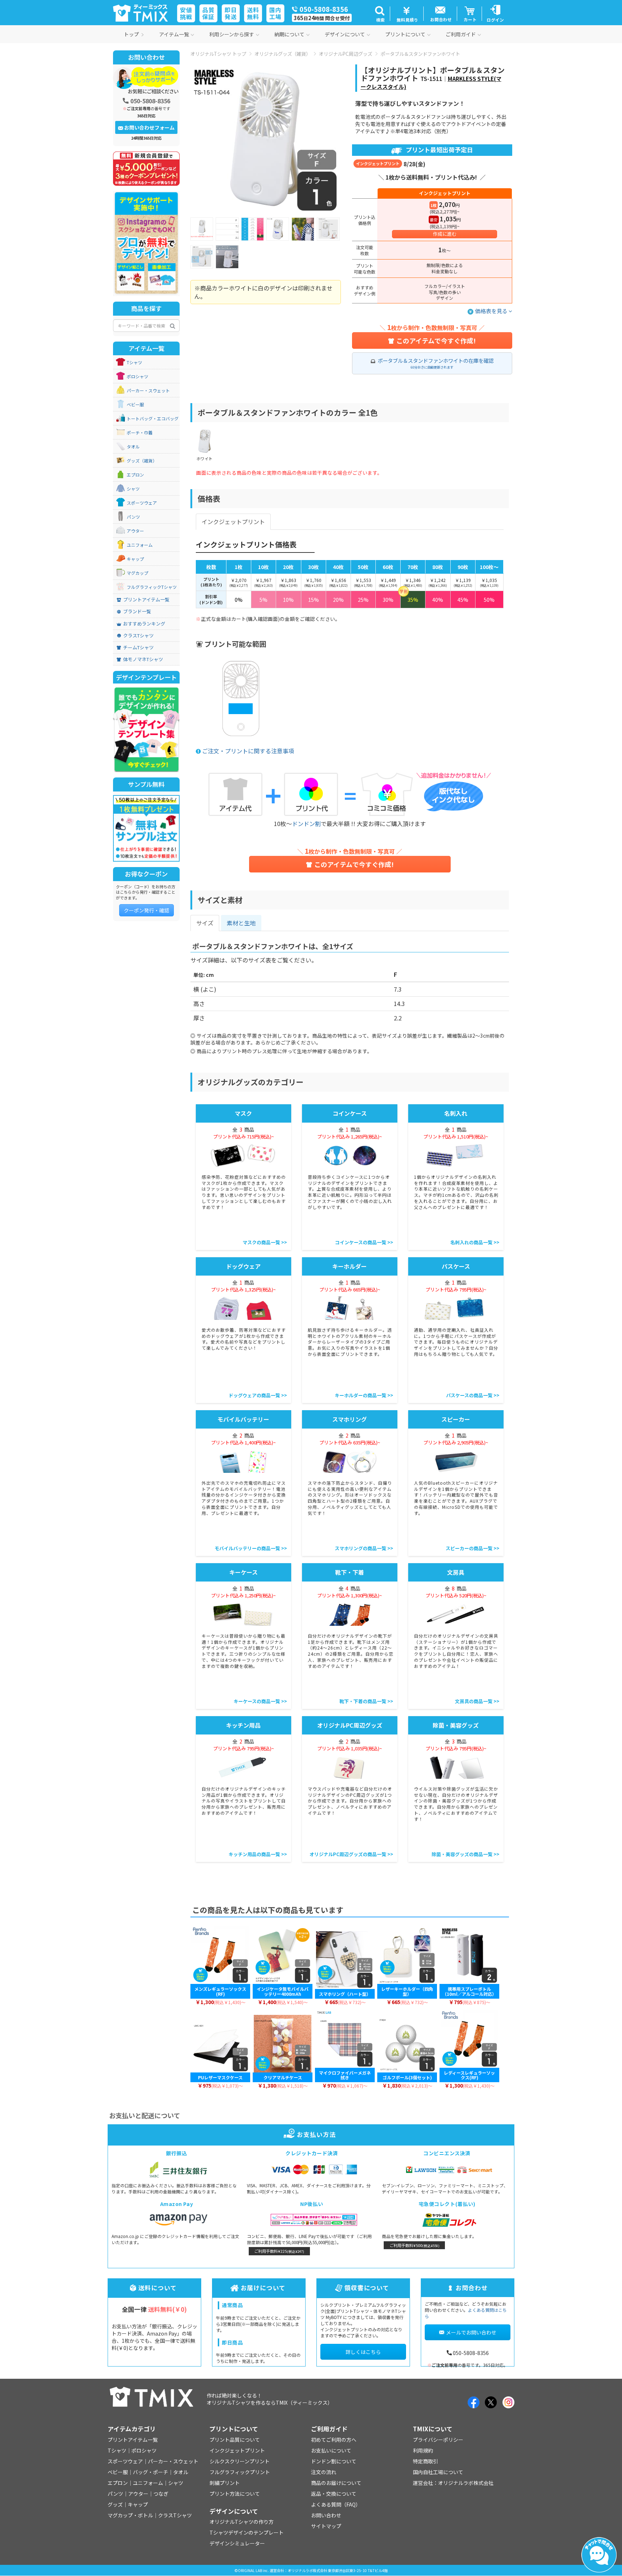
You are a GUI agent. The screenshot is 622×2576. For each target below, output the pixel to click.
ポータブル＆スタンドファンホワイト (420, 54)
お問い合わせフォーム (149, 127)
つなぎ (161, 2494)
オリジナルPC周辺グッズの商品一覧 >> (351, 1854)
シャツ (133, 489)
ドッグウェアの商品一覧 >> (258, 1395)
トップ (131, 34)
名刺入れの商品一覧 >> (475, 1242)
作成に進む (445, 234)
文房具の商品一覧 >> (477, 1701)
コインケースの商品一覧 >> (364, 1242)
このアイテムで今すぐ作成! (436, 340)
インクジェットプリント (237, 2450)
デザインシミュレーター (237, 2543)
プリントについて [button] (405, 34)
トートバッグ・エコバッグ (153, 419)
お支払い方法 (316, 2134)
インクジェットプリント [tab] (233, 522)
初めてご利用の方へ (334, 2440)
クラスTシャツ (138, 636)
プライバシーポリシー (438, 2440)
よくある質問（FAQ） (336, 2504)
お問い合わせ (326, 2515)
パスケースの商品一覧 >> (473, 1395)
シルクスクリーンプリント (240, 2461)
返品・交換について (334, 2494)
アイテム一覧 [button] (174, 34)
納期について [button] (289, 34)
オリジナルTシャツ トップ (218, 54)
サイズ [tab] (205, 923)
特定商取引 (425, 2461)
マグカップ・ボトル (130, 2515)
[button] (380, 14)
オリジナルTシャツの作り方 (242, 2522)
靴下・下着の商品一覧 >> (366, 1701)
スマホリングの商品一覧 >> (364, 1548)
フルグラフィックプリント (240, 2472)
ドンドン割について (334, 2461)
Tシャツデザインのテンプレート (247, 2532)
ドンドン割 (306, 824)
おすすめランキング (144, 624)
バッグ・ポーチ (150, 2472)
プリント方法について (235, 2494)
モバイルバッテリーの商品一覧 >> (251, 1548)
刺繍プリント (225, 2483)
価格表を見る (492, 311)
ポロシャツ (138, 376)
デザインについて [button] (345, 34)
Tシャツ (134, 362)
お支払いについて (331, 2450)
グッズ (115, 2504)
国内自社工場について (438, 2472)
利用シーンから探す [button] (232, 34)
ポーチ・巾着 (140, 433)
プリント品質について (235, 2440)
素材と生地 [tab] (241, 923)
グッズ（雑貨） (142, 461)
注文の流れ (324, 2472)
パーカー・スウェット (148, 391)
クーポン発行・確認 (147, 910)
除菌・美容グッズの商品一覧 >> (465, 1854)
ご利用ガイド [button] (461, 34)
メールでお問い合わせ (471, 2332)
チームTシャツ (138, 648)
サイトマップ (326, 2526)
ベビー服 (135, 405)
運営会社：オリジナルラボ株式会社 (453, 2483)
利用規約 (423, 2450)
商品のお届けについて (336, 2483)
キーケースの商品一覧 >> (260, 1701)
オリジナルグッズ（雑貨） (283, 54)
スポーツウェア (142, 503)
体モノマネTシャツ (143, 659)
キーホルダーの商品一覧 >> (364, 1395)
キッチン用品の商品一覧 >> (258, 1854)
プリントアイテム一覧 (146, 600)
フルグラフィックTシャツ (152, 587)
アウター (135, 531)
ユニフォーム (140, 545)
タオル (133, 447)
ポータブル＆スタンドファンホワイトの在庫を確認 (436, 363)
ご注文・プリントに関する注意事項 (248, 751)
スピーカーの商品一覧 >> (472, 1548)
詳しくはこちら (363, 2352)
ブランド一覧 (137, 612)
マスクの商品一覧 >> (265, 1242)
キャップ (135, 559)
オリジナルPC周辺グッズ (346, 54)
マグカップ (138, 573)
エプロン (135, 475)
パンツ (133, 517)
